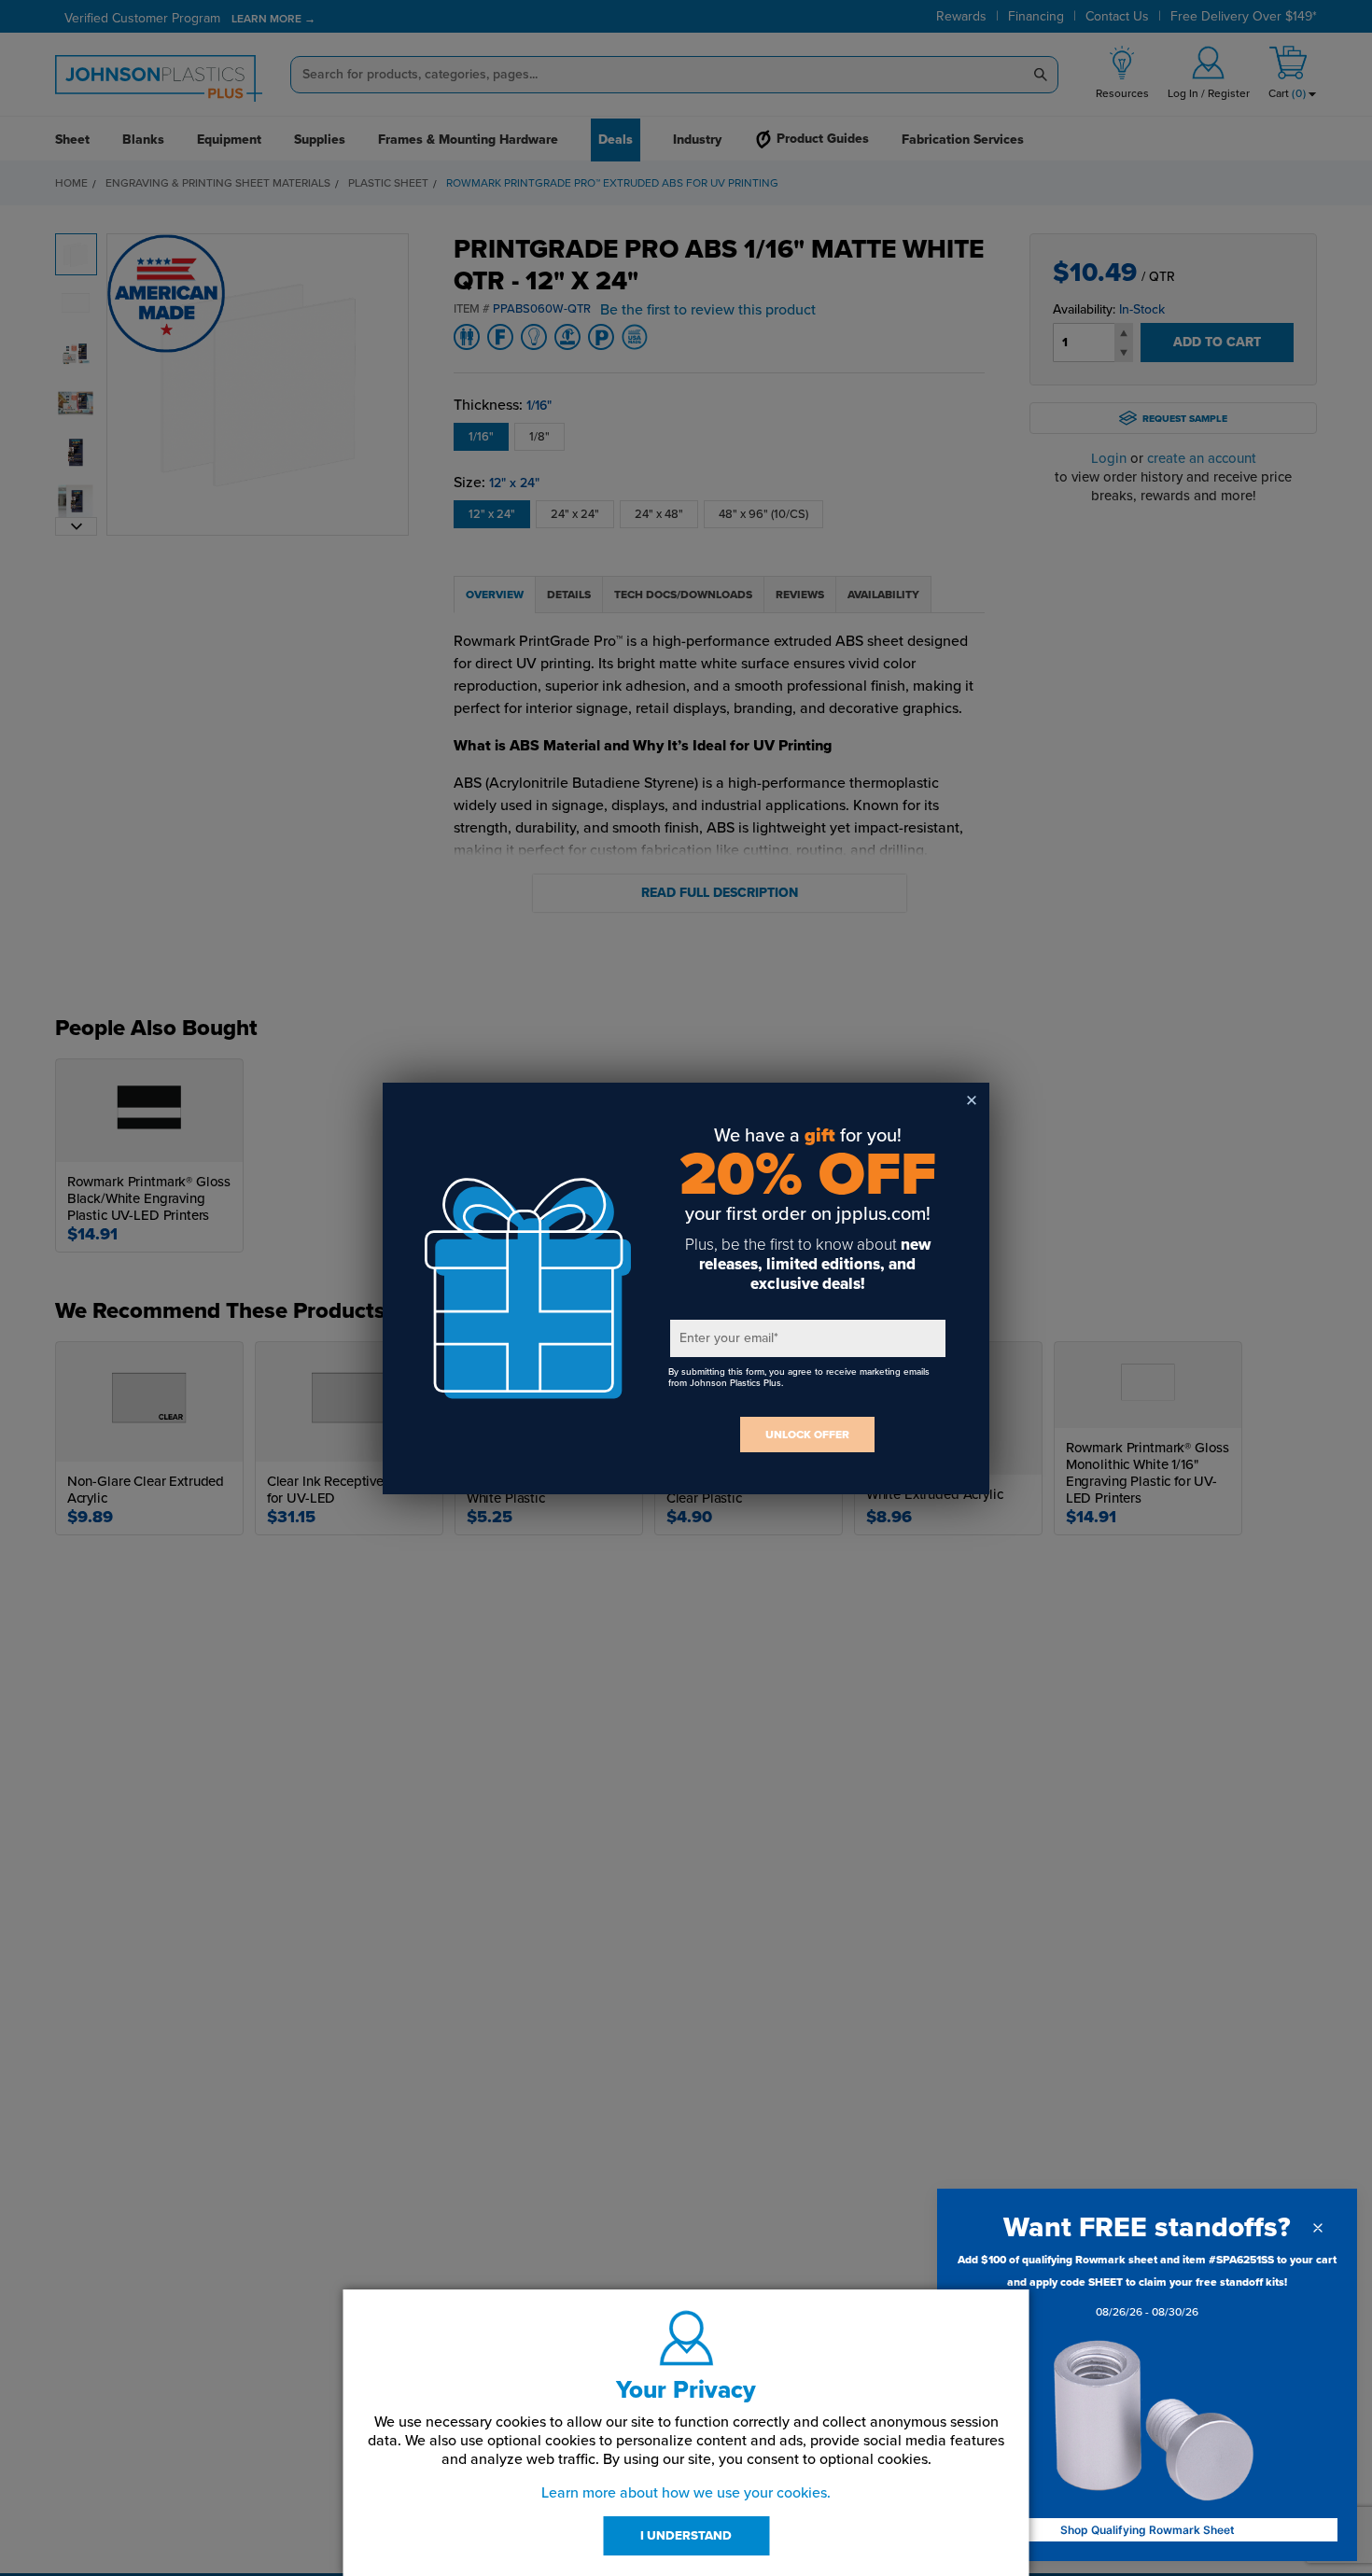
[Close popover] (1318, 2228)
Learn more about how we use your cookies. (686, 2493)
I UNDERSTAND (686, 2536)
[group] (1147, 2289)
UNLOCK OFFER (807, 1435)
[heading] (1147, 2227)
